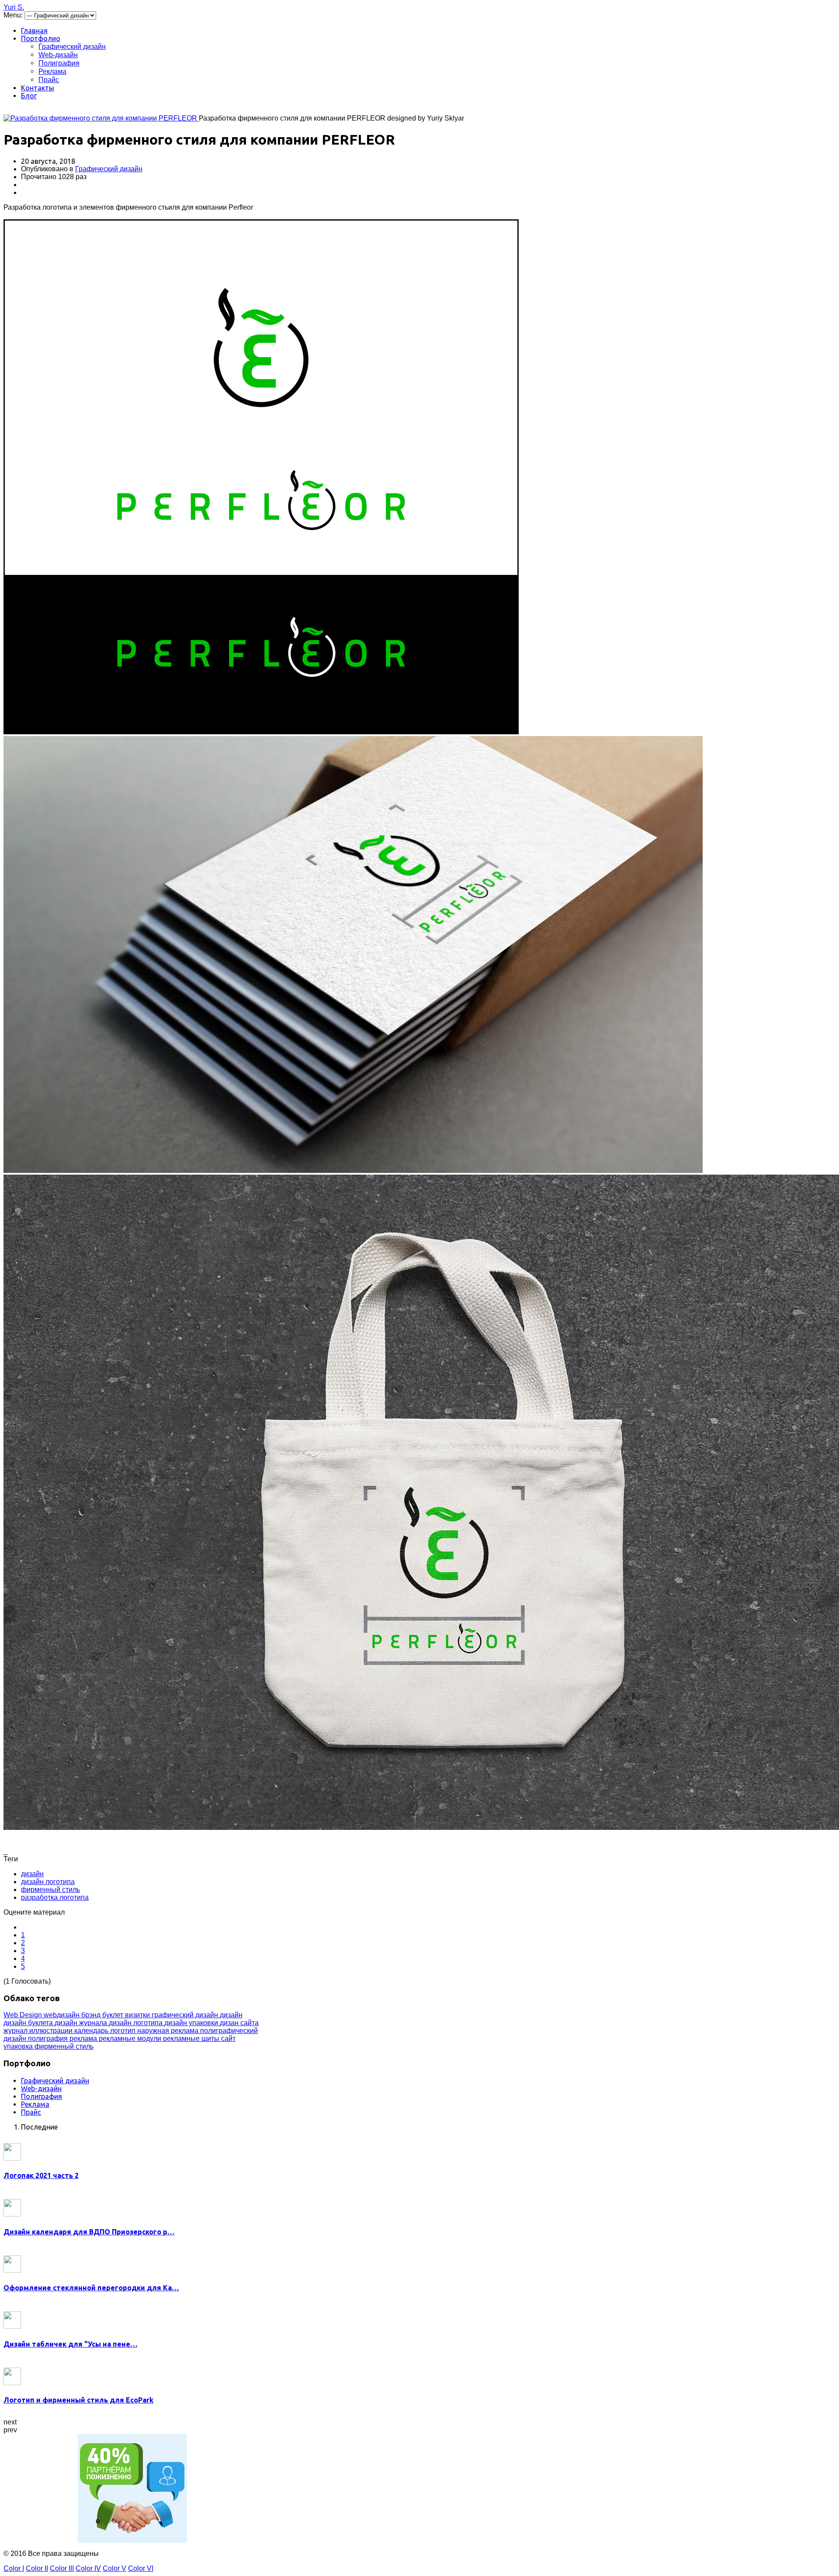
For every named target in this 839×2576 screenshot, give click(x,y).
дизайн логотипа (48, 1882)
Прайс (49, 80)
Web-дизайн (58, 55)
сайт (228, 2038)
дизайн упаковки (192, 2023)
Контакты (38, 88)
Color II (37, 2568)
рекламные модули (131, 2038)
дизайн (32, 1874)
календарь (92, 2031)
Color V (114, 2568)
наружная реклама (169, 2031)
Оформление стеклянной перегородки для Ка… (91, 2288)
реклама (84, 2038)
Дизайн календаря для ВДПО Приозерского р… (89, 2232)
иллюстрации (52, 2031)
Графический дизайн (72, 47)
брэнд (92, 2015)
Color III (62, 2568)
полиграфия (49, 2038)
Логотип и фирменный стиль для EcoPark (78, 2400)
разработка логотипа (55, 1897)
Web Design (24, 2015)
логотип (124, 2031)
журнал (16, 2031)
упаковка (19, 2046)
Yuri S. (14, 7)
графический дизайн (186, 2015)
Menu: (14, 15)
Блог (29, 96)
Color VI (141, 2568)
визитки (138, 2015)
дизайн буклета (29, 2023)
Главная (34, 31)
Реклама (52, 71)
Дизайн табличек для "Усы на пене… (70, 2344)
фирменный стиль (50, 1890)
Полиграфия (59, 63)
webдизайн (62, 2015)
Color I (14, 2568)
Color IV (88, 2568)
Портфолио (41, 38)
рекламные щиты (192, 2038)
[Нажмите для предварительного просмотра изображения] (101, 118)
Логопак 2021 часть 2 (41, 2175)
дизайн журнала (82, 2023)
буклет (114, 2015)
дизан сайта (239, 2023)
